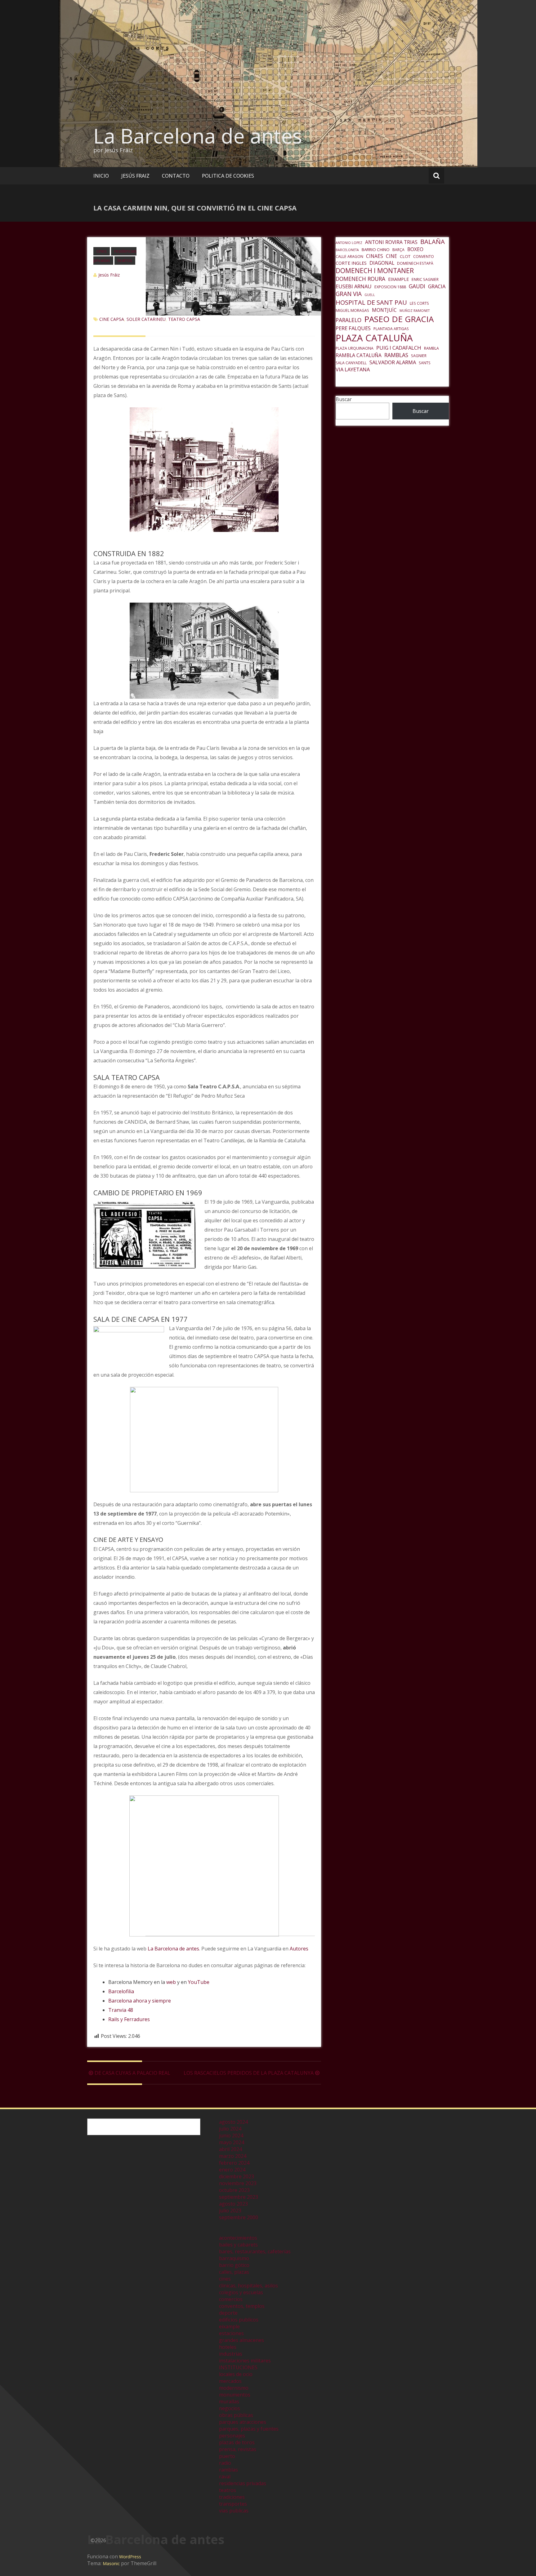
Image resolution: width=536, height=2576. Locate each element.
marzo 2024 (233, 2156)
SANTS (425, 363)
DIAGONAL (382, 263)
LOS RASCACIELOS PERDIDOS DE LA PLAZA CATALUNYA (249, 2073)
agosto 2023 (233, 2204)
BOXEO (415, 249)
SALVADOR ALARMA (393, 362)
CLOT (405, 256)
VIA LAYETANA (353, 369)
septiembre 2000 (239, 2217)
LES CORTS (419, 303)
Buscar (344, 399)
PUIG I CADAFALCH (399, 348)
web (171, 1982)
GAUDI (417, 286)
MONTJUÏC (384, 310)
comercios (231, 2299)
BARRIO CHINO (376, 250)
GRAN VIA (349, 294)
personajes (232, 2436)
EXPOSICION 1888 (390, 287)
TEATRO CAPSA (184, 319)
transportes (233, 2504)
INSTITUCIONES (238, 2367)
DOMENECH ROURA (360, 279)
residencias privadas (243, 2483)
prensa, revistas (238, 2449)
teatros (125, 260)
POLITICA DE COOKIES (228, 176)
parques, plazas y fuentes (249, 2429)
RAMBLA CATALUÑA (359, 355)
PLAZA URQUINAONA (355, 348)
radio (225, 2463)
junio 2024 (231, 2136)
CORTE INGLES (351, 263)
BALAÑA (433, 241)
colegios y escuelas (241, 2292)
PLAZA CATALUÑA (374, 338)
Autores (299, 1949)
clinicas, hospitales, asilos (248, 2286)
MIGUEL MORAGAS (352, 310)
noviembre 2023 (238, 2183)
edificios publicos (239, 2320)
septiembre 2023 (239, 2197)
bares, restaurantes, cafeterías (255, 2251)
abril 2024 (230, 2149)
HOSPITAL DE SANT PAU (371, 302)
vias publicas (234, 2511)
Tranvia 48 (121, 2010)
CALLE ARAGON (349, 257)
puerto (227, 2456)
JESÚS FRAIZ (135, 176)
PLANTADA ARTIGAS (391, 329)
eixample (229, 2326)
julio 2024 (230, 2129)
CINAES (375, 256)
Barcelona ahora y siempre (140, 2001)
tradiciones (232, 2497)
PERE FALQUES (353, 328)
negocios (230, 2408)
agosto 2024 (233, 2122)
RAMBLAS (396, 355)
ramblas (228, 2470)
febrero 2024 (234, 2163)
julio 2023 (230, 2211)
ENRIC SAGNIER (425, 279)
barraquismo (234, 2258)
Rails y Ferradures (129, 2019)
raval (225, 2476)
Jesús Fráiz (109, 275)
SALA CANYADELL (351, 363)
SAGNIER (419, 356)
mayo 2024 (232, 2142)
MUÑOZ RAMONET (415, 311)
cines (102, 251)
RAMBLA (431, 348)
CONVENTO (424, 257)
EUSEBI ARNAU (354, 286)
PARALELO (348, 320)
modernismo (234, 2388)
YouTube (199, 1982)
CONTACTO (176, 176)
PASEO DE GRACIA (399, 319)
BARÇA (398, 250)
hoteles (228, 2347)
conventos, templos (242, 2306)
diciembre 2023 (237, 2176)
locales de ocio (236, 2374)
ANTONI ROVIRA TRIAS (391, 242)
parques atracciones (243, 2422)
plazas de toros (237, 2442)
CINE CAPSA (112, 319)
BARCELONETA (347, 250)
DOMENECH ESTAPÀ (415, 263)
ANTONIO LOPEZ (349, 243)
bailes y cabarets (238, 2245)
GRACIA (437, 286)
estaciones (231, 2333)
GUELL (370, 295)
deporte (228, 2313)
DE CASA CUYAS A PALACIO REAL (132, 2073)
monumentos (235, 2395)
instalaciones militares (245, 2361)
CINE (391, 256)
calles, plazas (234, 2272)
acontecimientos (238, 2238)
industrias (231, 2354)
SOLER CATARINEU (146, 319)
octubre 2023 (234, 2190)
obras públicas (236, 2415)
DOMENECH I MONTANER (375, 271)
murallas (229, 2401)
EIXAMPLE (398, 279)
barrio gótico (234, 2265)
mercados (230, 2381)
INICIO (101, 176)
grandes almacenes (241, 2340)
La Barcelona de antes (198, 136)
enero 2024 (232, 2170)
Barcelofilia (121, 1991)
